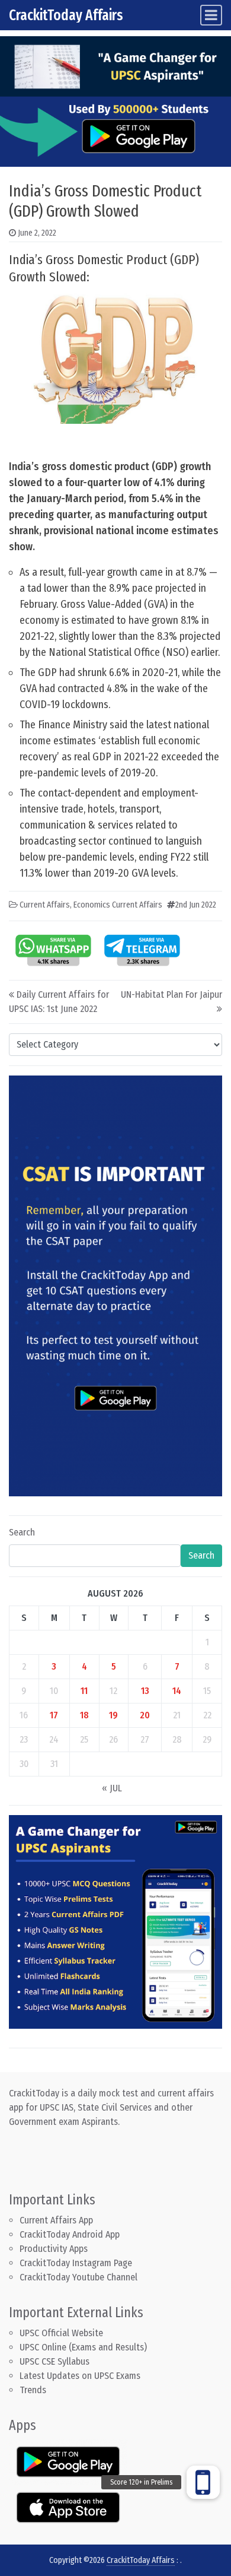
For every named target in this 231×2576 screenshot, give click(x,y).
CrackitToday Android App (70, 2234)
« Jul (112, 1788)
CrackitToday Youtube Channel (78, 2277)
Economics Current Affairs (118, 905)
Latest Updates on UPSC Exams (80, 2376)
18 (84, 1715)
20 (145, 1715)
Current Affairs (45, 905)
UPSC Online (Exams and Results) (83, 2347)
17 (54, 1715)
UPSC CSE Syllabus (56, 2361)
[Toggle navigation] (211, 15)
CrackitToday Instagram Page (76, 2263)
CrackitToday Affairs (66, 15)
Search (22, 1532)
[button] (203, 2482)
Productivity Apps (54, 2249)
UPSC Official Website (61, 2333)
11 (84, 1691)
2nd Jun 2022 (196, 905)
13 (145, 1691)
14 (177, 1691)
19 (113, 1715)
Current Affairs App (56, 2220)
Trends (33, 2390)
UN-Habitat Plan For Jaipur (171, 994)
